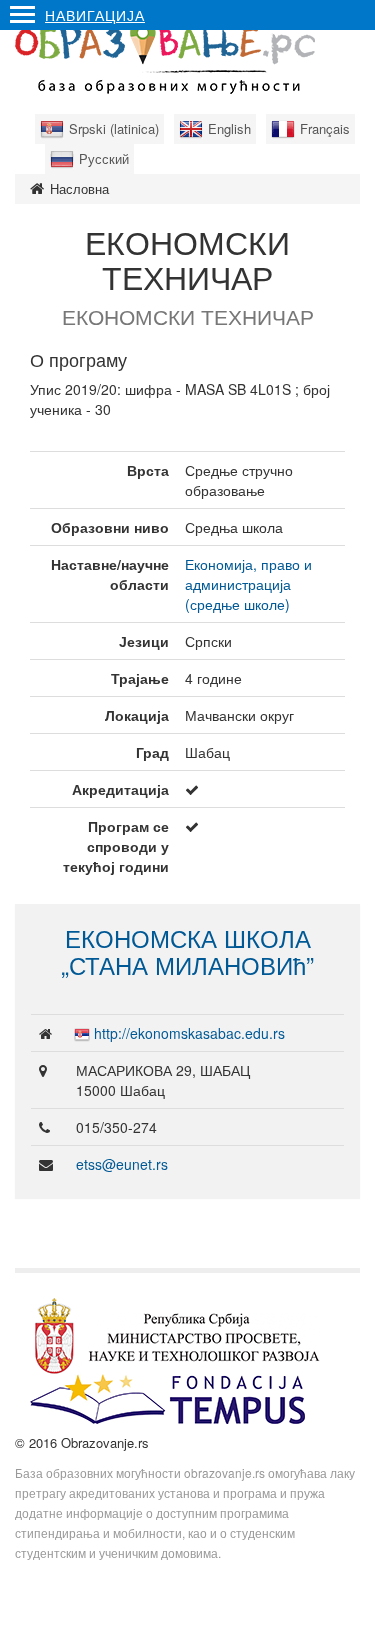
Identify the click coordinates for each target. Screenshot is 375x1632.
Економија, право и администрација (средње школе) (248, 584)
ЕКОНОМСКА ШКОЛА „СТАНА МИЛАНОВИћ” (187, 950)
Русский (104, 158)
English (229, 128)
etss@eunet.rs (122, 1164)
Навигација (95, 15)
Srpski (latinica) (114, 128)
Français (325, 128)
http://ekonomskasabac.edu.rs (189, 1033)
